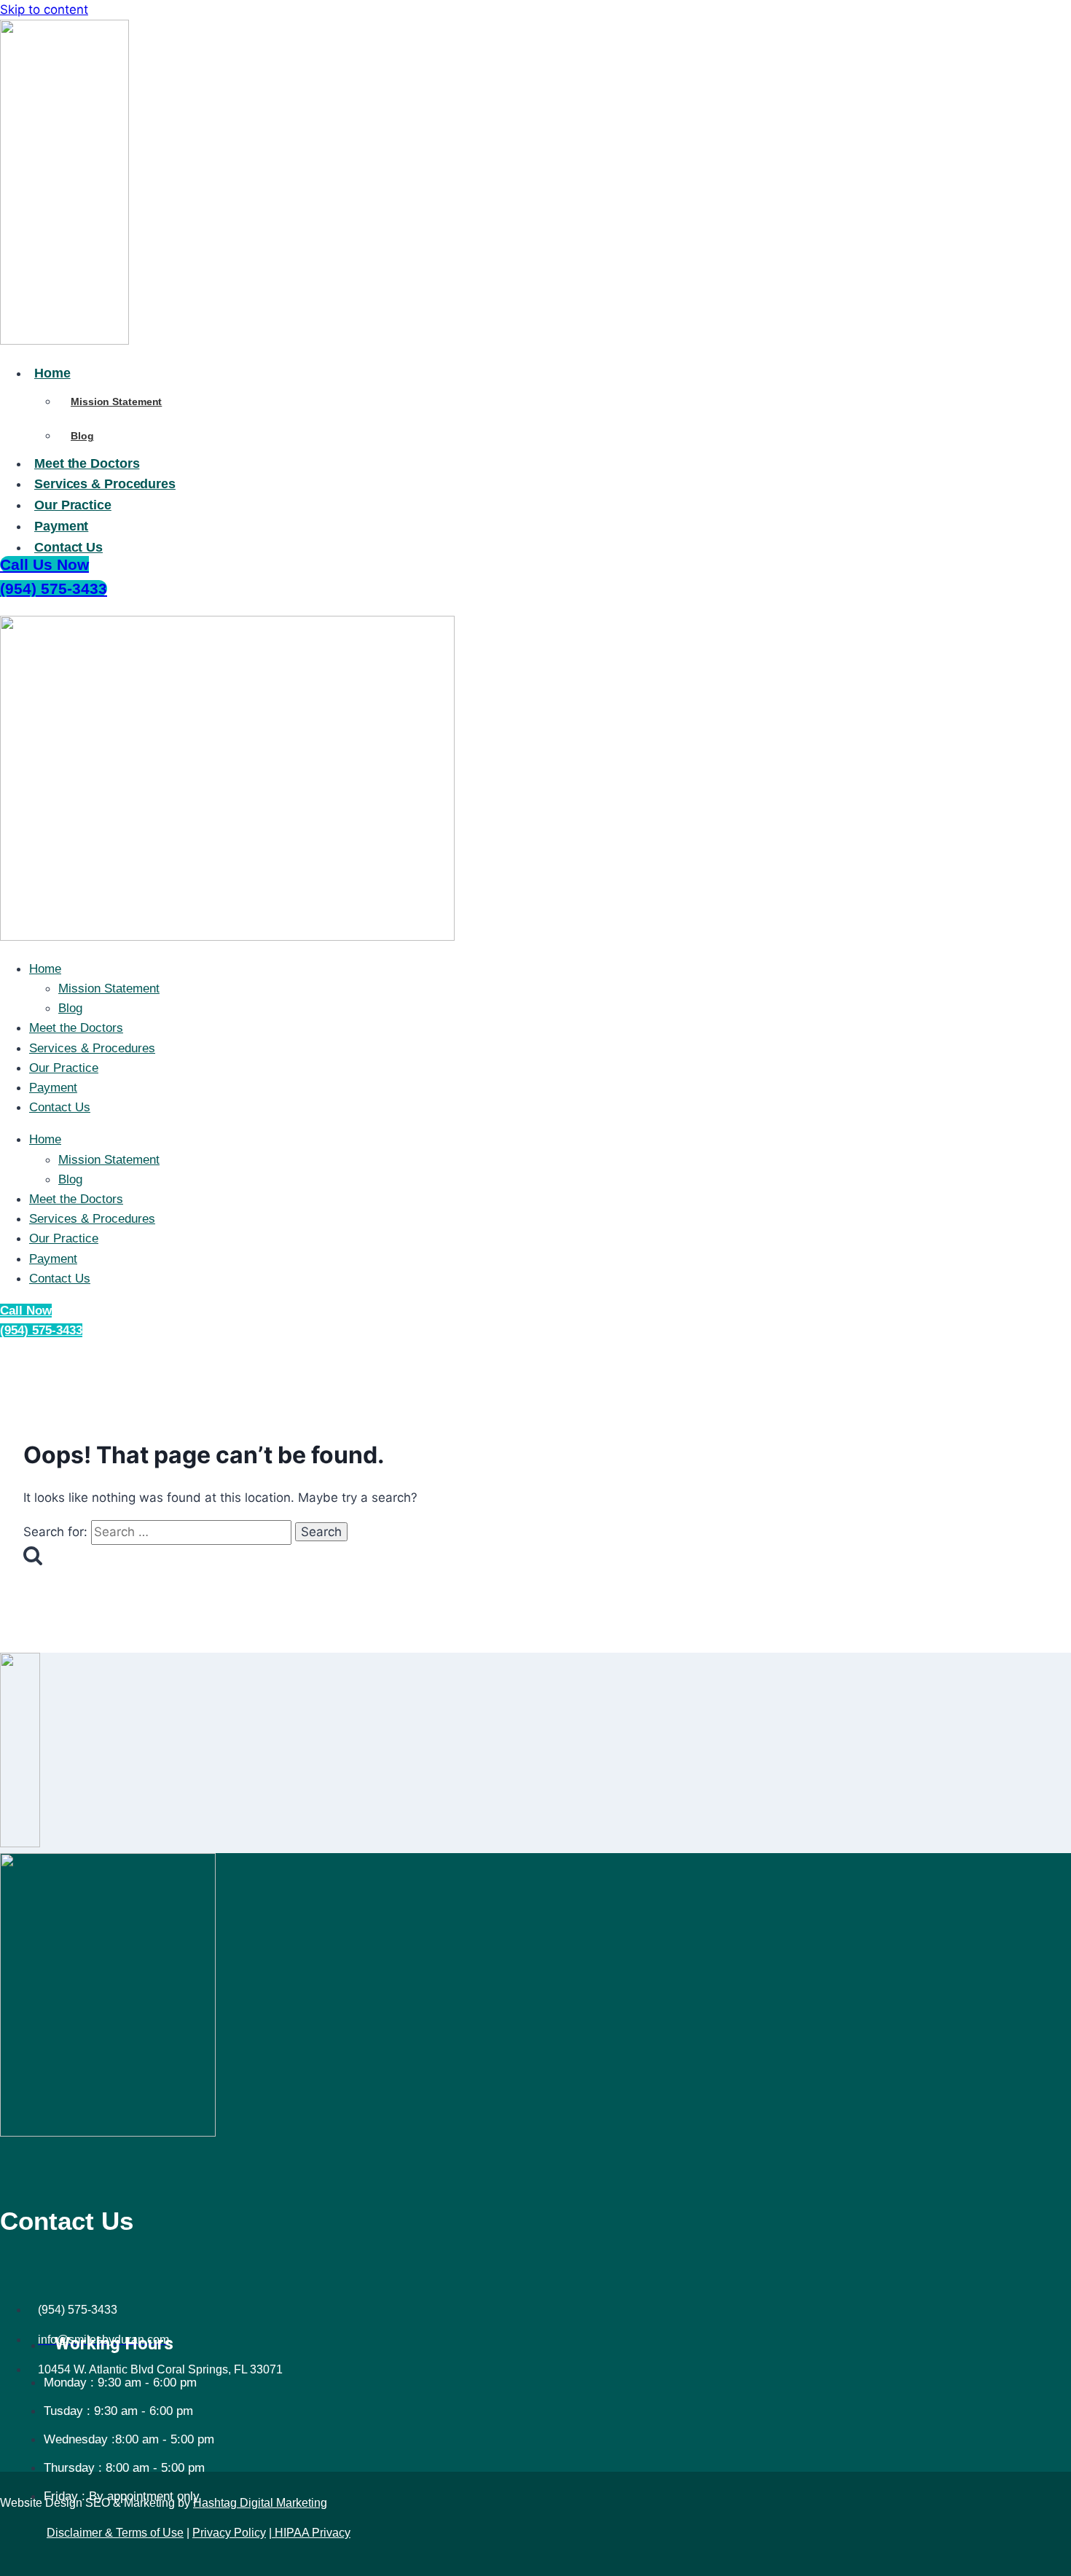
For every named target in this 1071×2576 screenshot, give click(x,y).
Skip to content (44, 9)
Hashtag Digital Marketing (260, 2503)
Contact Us (60, 1107)
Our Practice (64, 1068)
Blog (70, 1008)
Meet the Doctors (76, 1028)
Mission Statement (109, 988)
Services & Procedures (92, 1048)
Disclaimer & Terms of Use (115, 2533)
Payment (53, 1088)
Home (45, 969)
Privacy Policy (229, 2533)
